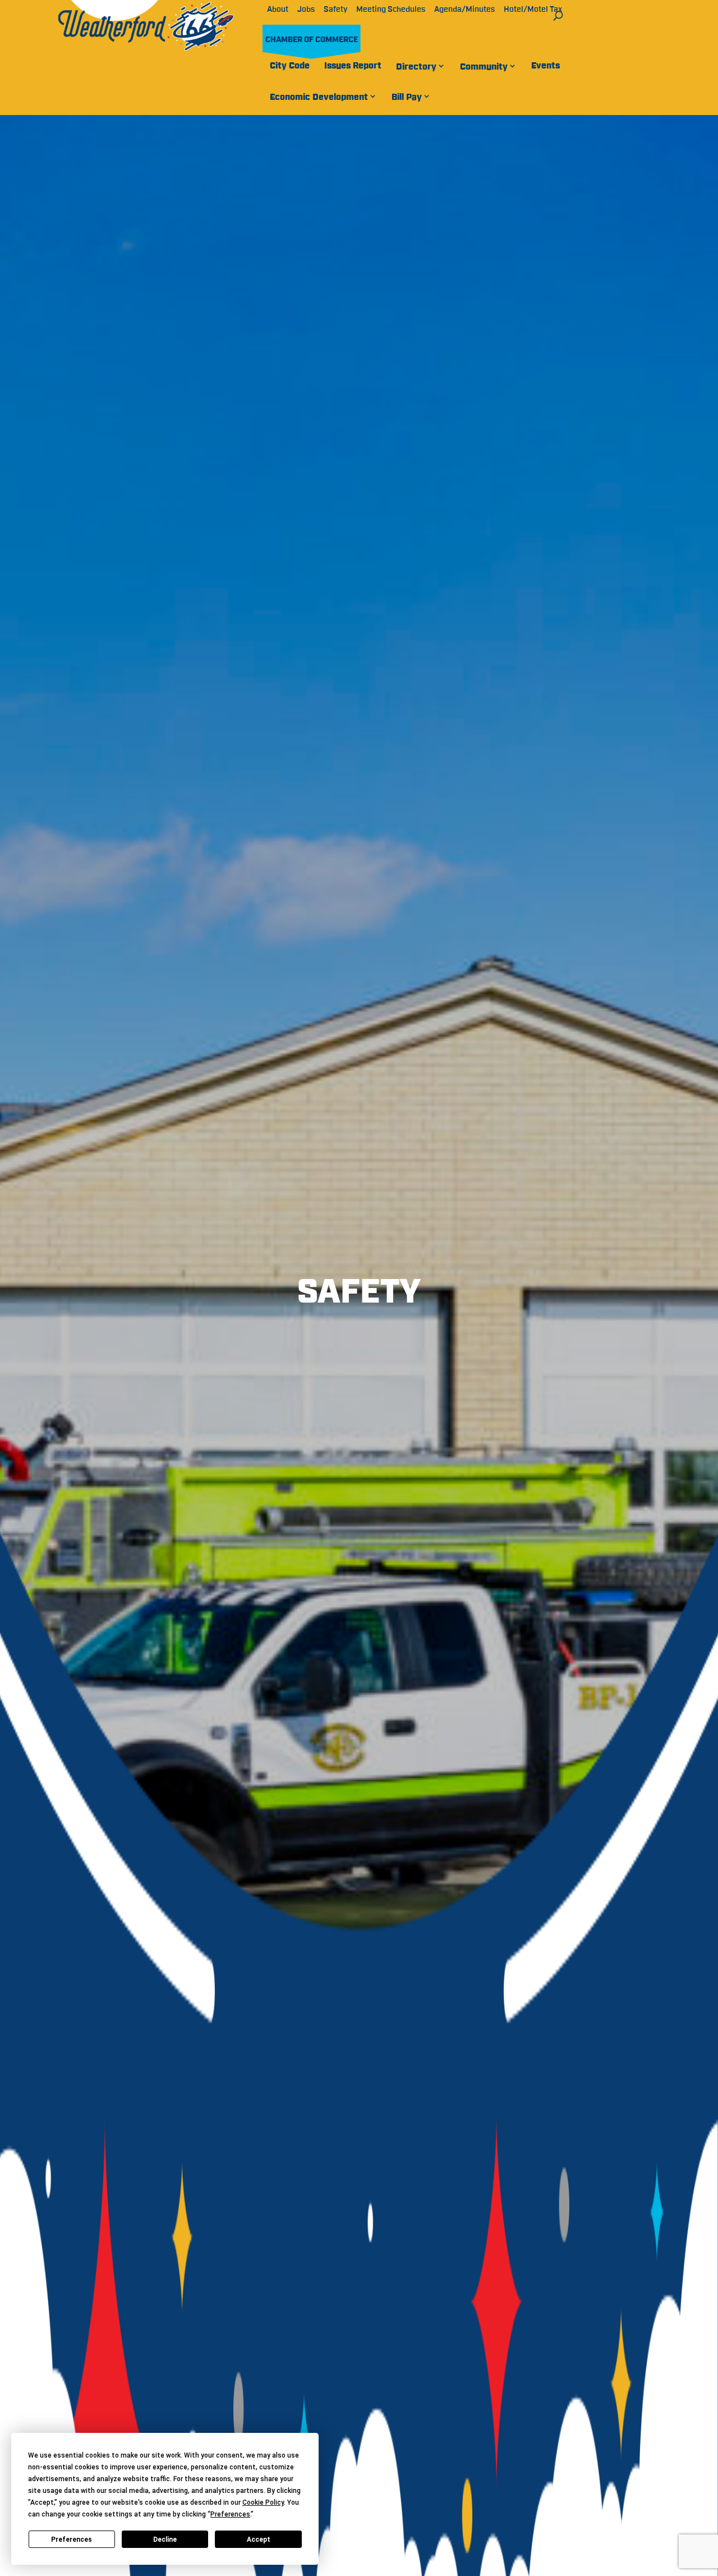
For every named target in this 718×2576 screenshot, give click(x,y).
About (278, 10)
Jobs (306, 10)
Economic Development (319, 97)
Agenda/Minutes (464, 10)
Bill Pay (407, 97)
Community (484, 67)
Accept (259, 2540)
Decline (165, 2540)
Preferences (72, 2540)
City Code (290, 66)
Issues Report (353, 66)
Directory (416, 67)
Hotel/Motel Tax (533, 10)
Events (546, 66)
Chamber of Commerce (312, 40)
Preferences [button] (230, 2514)
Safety (335, 10)
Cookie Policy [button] (263, 2502)
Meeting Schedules (391, 10)
